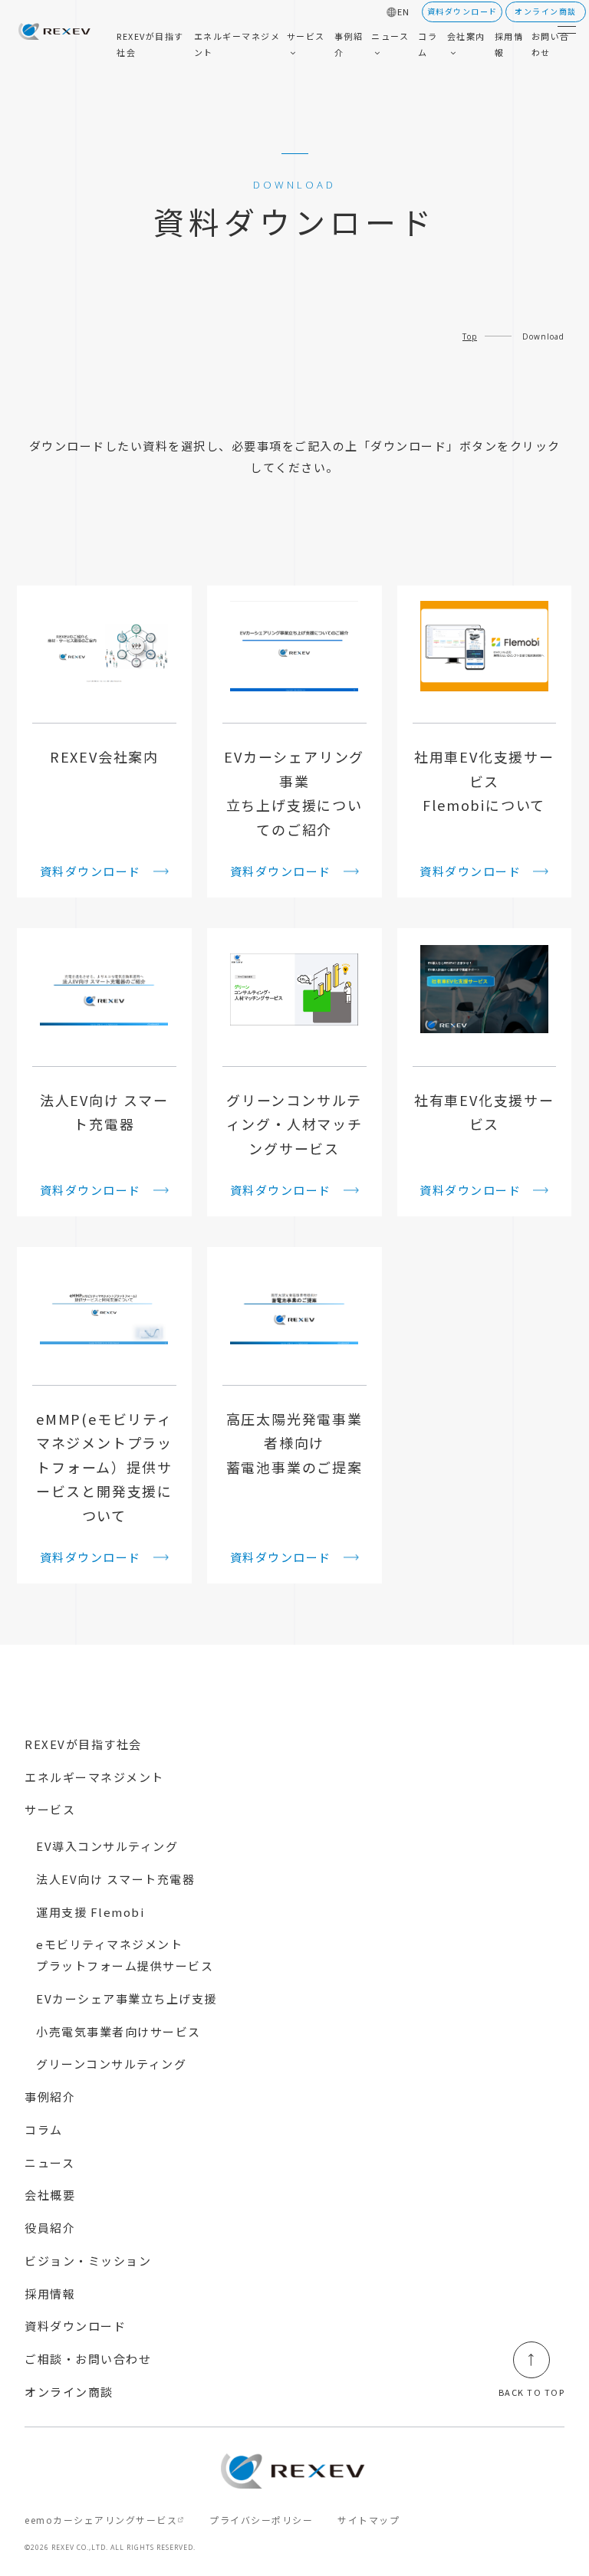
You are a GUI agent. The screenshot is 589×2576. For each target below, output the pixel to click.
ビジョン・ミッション (88, 2261)
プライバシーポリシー (261, 2520)
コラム (44, 2130)
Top (470, 336)
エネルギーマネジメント (94, 1777)
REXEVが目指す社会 (83, 1744)
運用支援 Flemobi (90, 1912)
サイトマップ (369, 2520)
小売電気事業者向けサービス (118, 2031)
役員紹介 (50, 2228)
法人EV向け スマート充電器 (115, 1879)
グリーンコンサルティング (111, 2064)
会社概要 (50, 2195)
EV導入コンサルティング (107, 1846)
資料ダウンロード (75, 2326)
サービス (50, 1809)
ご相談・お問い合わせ (88, 2359)
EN (404, 12)
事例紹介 (50, 2097)
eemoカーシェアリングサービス (101, 2520)
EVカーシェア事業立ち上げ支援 (127, 1998)
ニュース (49, 2163)
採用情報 (50, 2294)
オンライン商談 (69, 2392)
